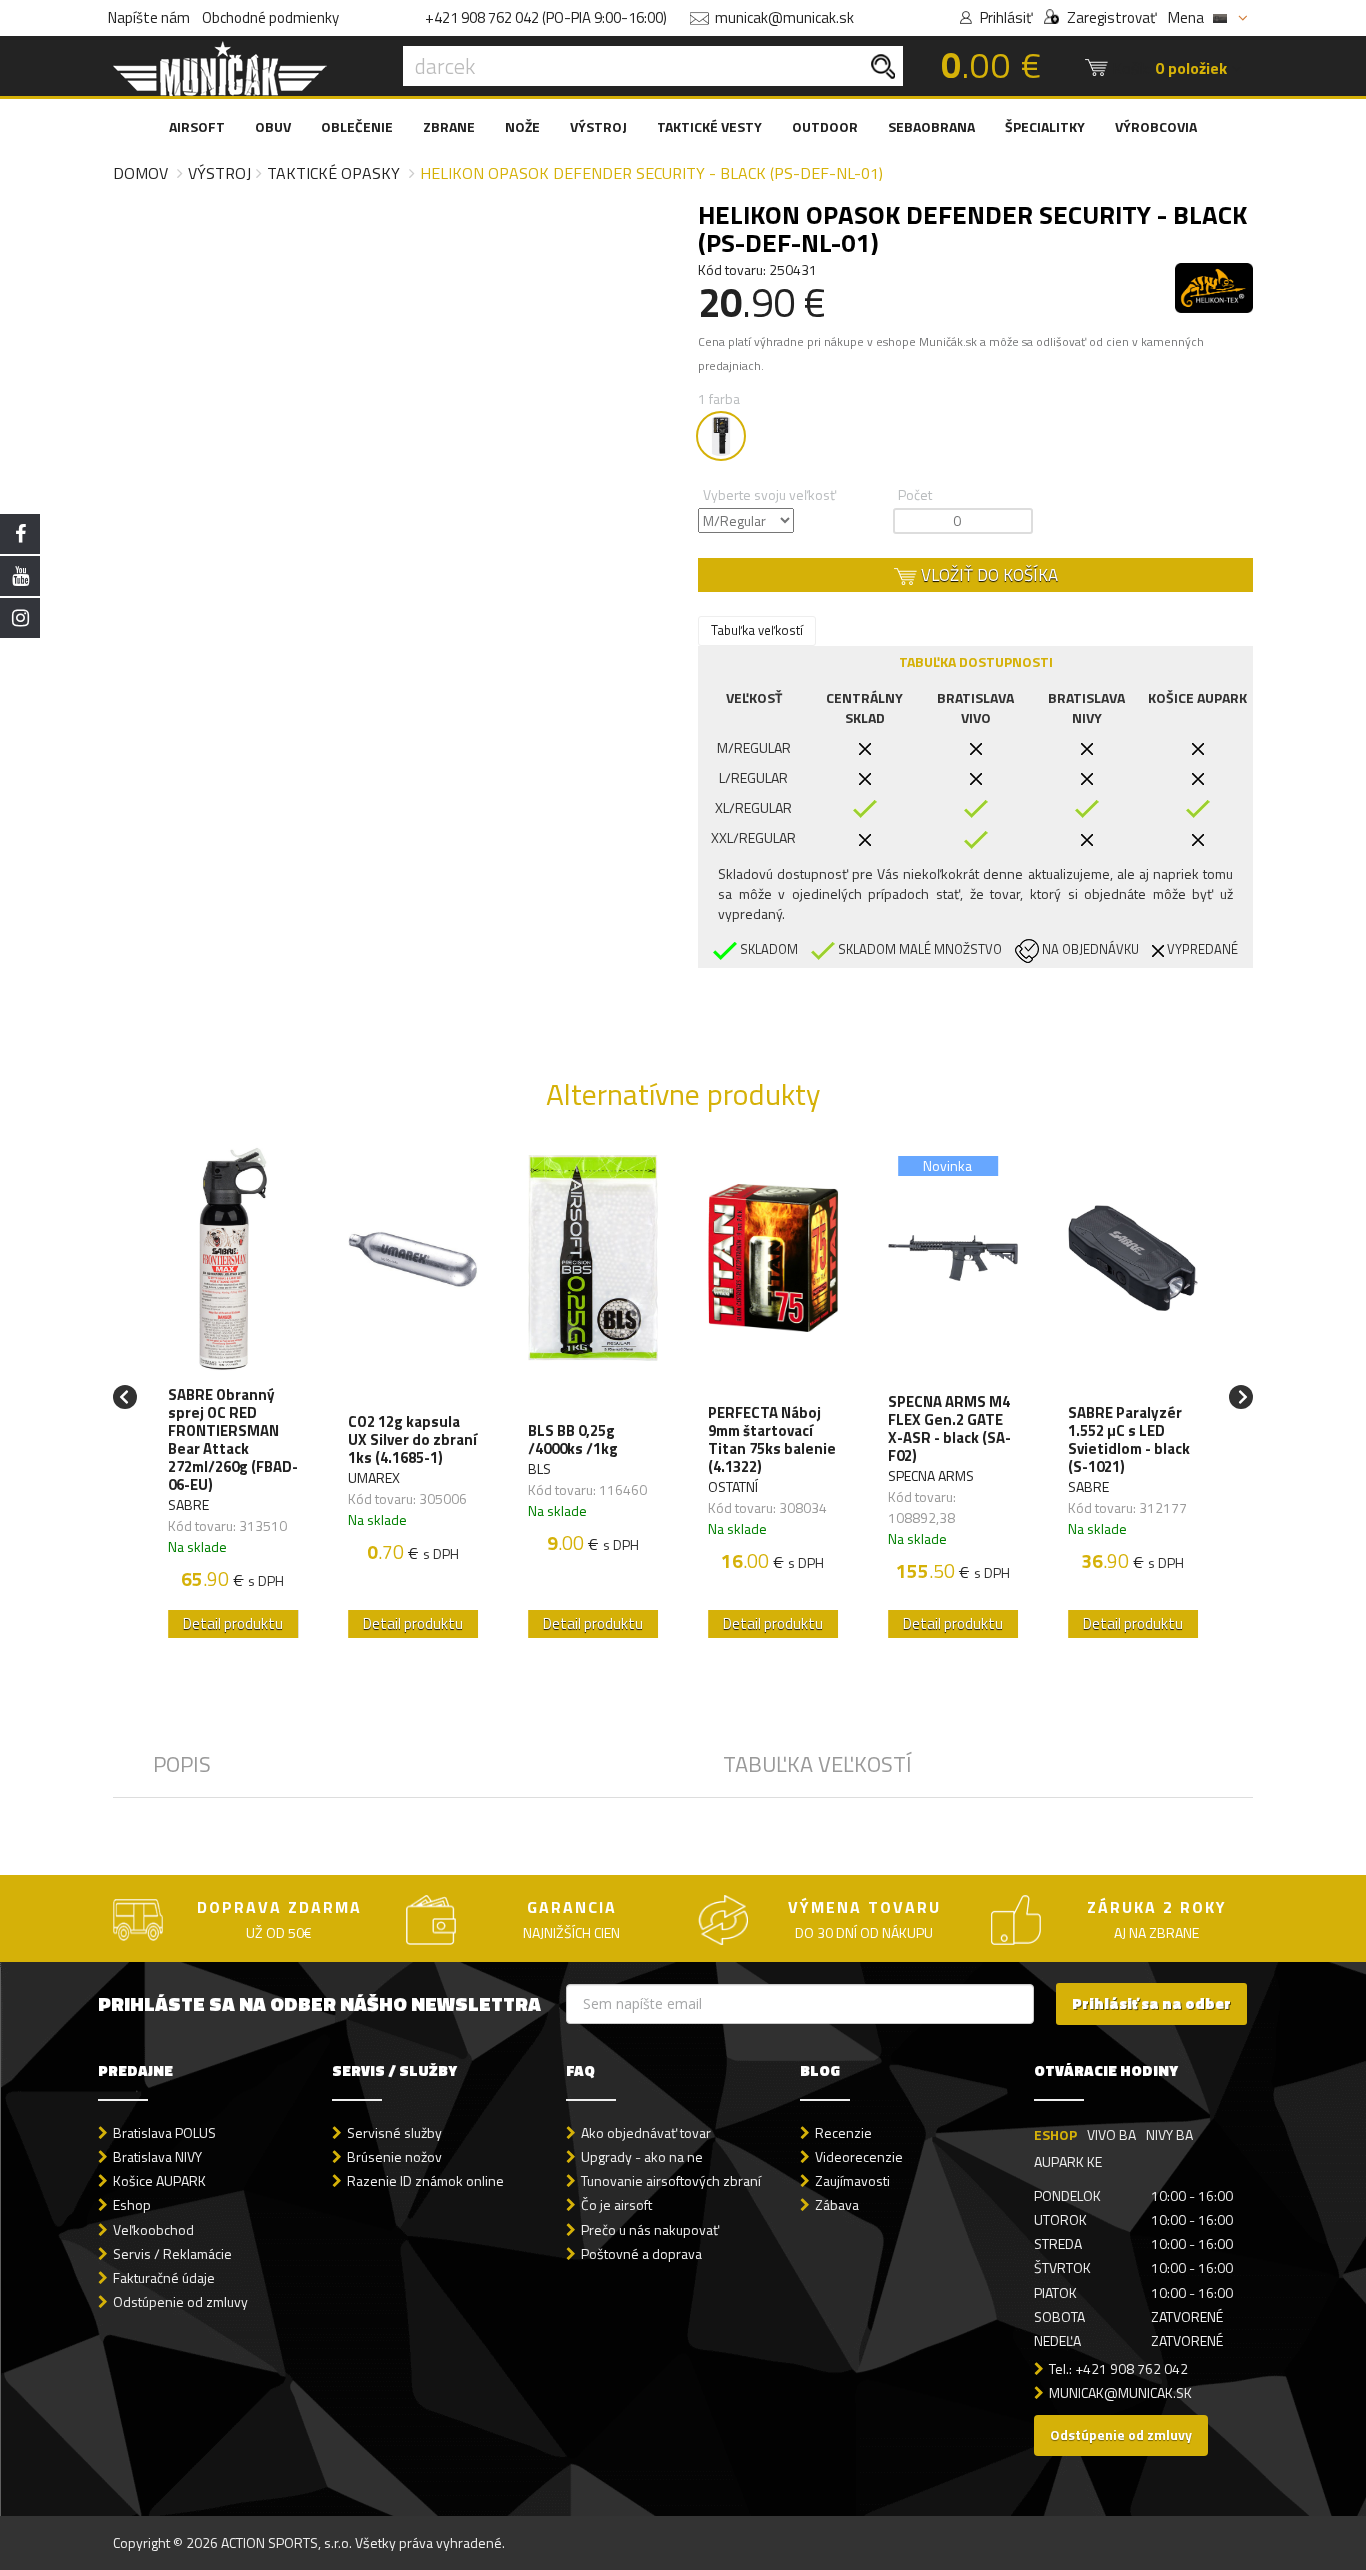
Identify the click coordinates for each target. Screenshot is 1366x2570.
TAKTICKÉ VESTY (709, 126)
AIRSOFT (197, 126)
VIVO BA (1111, 2134)
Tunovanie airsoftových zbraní (671, 2180)
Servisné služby (394, 2132)
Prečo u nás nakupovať (650, 2229)
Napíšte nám (149, 17)
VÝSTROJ (598, 126)
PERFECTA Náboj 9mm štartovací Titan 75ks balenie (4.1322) (772, 1440)
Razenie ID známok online (425, 2180)
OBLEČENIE (357, 126)
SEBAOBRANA (931, 126)
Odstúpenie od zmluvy (180, 2301)
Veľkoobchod (153, 2229)
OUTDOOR (825, 126)
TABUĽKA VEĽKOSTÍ (817, 1764)
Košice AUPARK (159, 2180)
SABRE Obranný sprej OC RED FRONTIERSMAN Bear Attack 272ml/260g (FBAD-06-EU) (233, 1440)
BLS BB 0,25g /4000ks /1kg (573, 1440)
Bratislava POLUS (164, 2132)
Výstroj (219, 173)
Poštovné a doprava (641, 2253)
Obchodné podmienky (270, 17)
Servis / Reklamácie (172, 2253)
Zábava (837, 2204)
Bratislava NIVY (157, 2156)
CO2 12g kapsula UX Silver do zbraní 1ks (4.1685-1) (412, 1440)
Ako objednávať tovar (646, 2132)
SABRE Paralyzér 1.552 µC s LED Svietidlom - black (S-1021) (1129, 1440)
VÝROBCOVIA (1156, 126)
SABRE (188, 1504)
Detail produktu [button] (233, 1623)
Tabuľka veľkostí (757, 630)
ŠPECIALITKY (1045, 126)
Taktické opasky (333, 173)
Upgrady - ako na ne (642, 2156)
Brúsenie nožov (394, 2156)
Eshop (132, 2204)
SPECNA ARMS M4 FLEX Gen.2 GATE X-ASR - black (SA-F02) (949, 1429)
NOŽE (522, 126)
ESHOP (1055, 2134)
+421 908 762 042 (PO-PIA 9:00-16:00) (546, 17)
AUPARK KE (1068, 2161)
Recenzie (843, 2132)
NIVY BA (1169, 2134)
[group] (233, 1397)
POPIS (182, 1764)
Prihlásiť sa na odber (1151, 2003)
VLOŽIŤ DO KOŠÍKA (987, 575)
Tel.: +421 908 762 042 (1118, 2368)
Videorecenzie (859, 2156)
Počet (915, 494)
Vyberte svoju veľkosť (769, 494)
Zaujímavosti (852, 2180)
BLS (539, 1468)
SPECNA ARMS (931, 1475)
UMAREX (374, 1477)
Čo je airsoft (616, 2204)
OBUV (273, 126)
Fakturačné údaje (164, 2277)
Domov (140, 173)
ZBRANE (449, 126)
